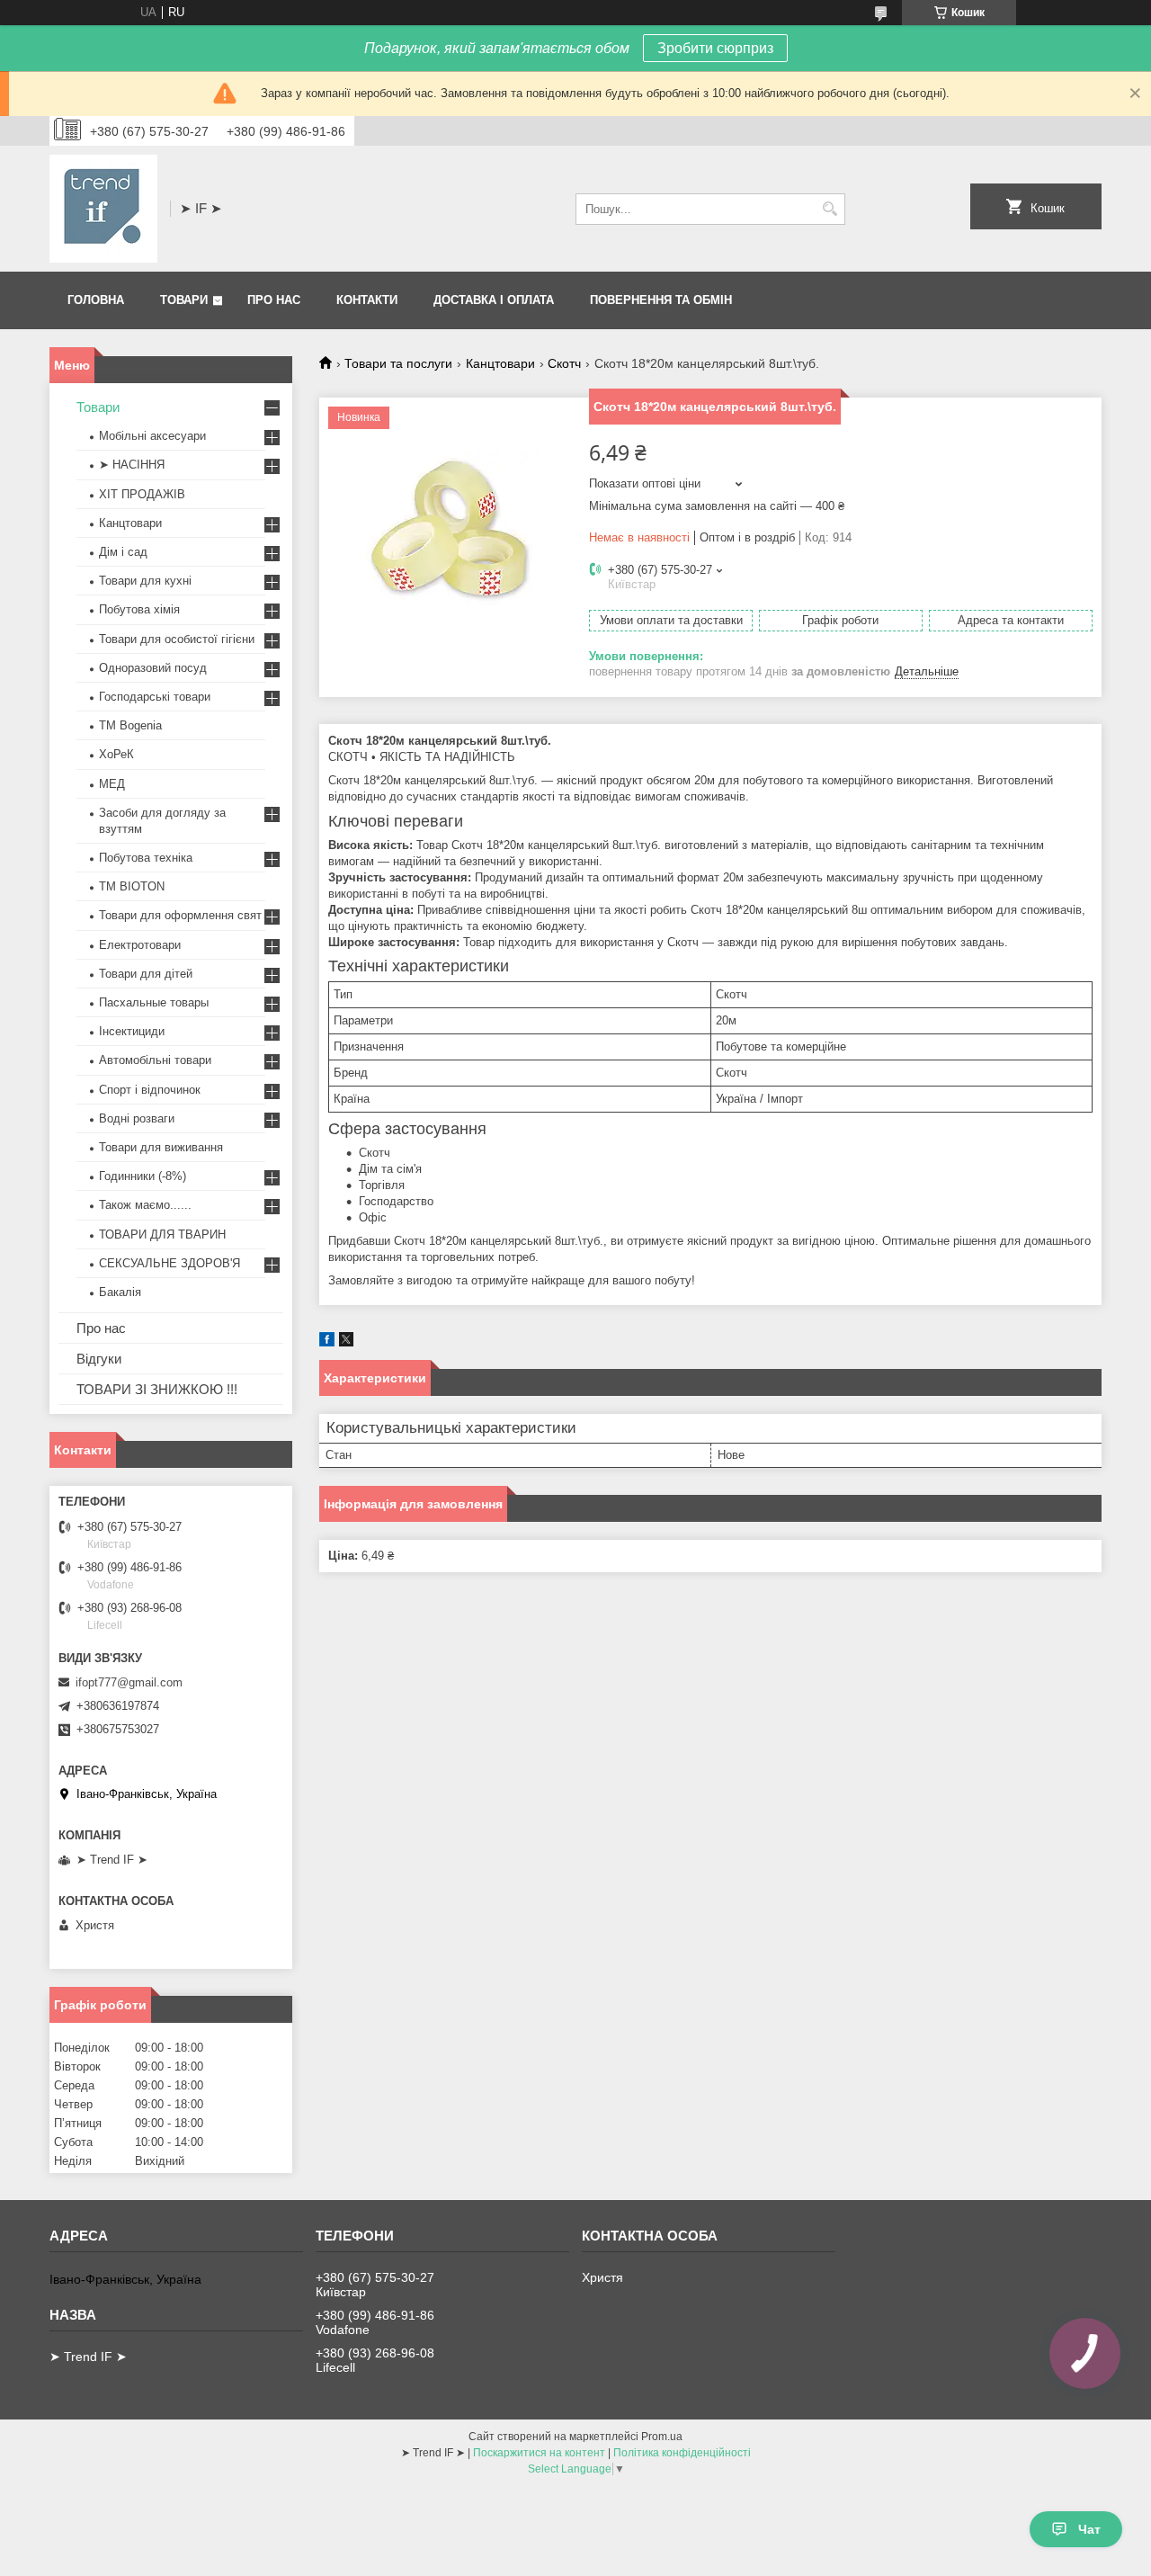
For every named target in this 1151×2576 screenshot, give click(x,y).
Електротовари (140, 945)
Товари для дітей (146, 974)
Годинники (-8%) (143, 1176)
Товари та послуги (398, 363)
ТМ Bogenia (130, 725)
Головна (96, 300)
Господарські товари (155, 697)
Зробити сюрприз (715, 48)
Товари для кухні (145, 581)
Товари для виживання (161, 1147)
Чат (1089, 2529)
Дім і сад (123, 552)
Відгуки (99, 1359)
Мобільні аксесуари (152, 436)
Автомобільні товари (155, 1060)
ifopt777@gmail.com (129, 1682)
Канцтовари (500, 363)
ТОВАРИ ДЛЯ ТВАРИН (162, 1234)
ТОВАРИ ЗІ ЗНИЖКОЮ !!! (157, 1389)
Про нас (274, 300)
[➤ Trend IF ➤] (103, 209)
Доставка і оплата (494, 300)
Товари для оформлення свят (180, 915)
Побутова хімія (139, 609)
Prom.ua (662, 2437)
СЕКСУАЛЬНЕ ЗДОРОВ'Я (170, 1263)
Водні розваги (137, 1118)
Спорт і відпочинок (150, 1090)
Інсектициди (132, 1031)
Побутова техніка (146, 858)
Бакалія (120, 1292)
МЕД (112, 784)
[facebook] (327, 1342)
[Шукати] (830, 209)
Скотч (564, 363)
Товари (184, 300)
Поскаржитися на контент (539, 2453)
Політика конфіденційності (682, 2453)
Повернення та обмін (661, 300)
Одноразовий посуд (153, 668)
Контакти (367, 300)
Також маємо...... (145, 1205)
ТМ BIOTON (132, 886)
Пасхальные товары (154, 1002)
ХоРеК (116, 754)
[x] (346, 1342)
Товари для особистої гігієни (177, 639)
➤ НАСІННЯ (132, 465)
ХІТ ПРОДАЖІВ (142, 494)
